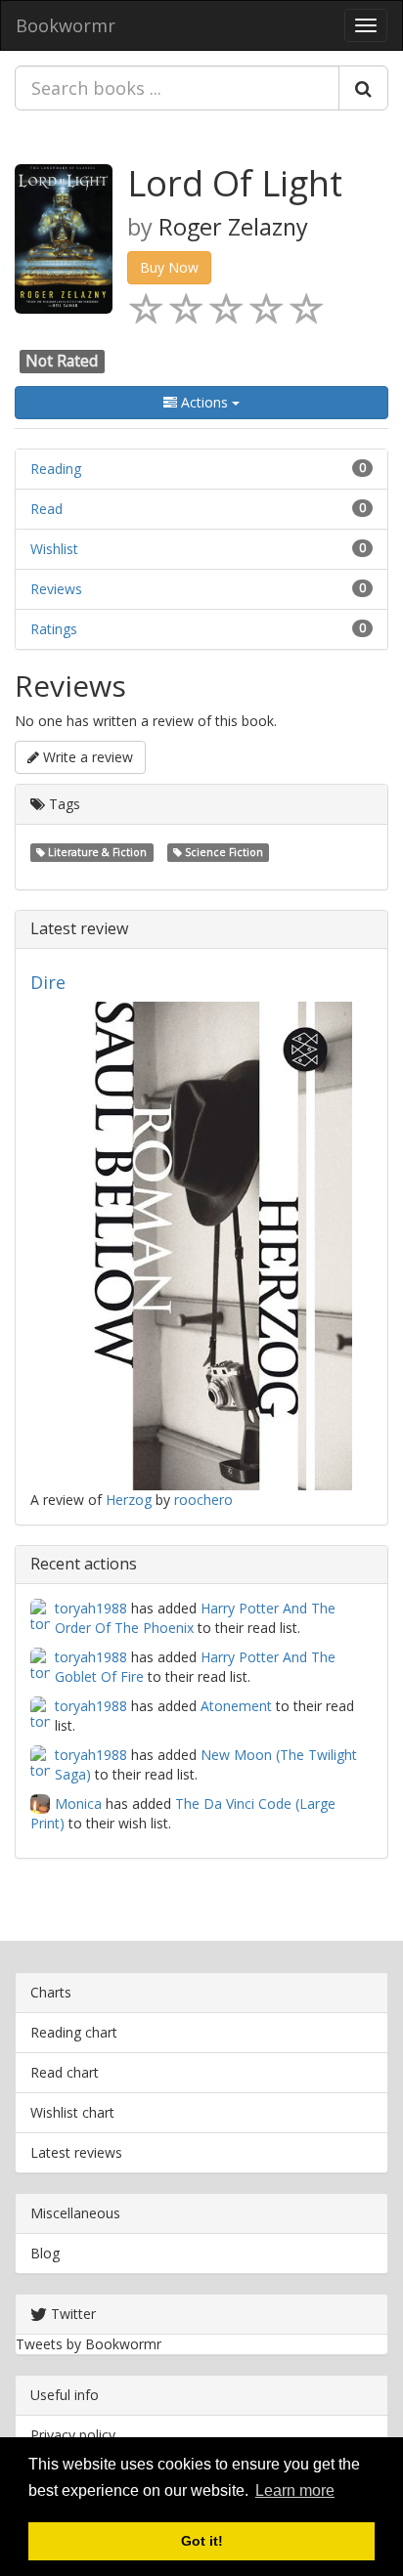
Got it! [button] (202, 2541)
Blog (45, 2253)
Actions (204, 402)
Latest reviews (76, 2152)
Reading (56, 469)
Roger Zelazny (233, 227)
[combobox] (177, 88)
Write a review (86, 757)
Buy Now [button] (169, 267)
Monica (78, 1803)
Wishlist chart (72, 2112)
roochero (203, 1500)
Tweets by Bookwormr (89, 2344)
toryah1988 (91, 1608)
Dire (48, 982)
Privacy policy (73, 2435)
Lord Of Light (235, 183)
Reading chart (74, 2032)
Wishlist (54, 549)
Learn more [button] (295, 2490)
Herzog (129, 1500)
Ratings (54, 629)
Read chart (65, 2072)
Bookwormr (66, 25)
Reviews (56, 589)
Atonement (236, 1706)
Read (46, 509)
